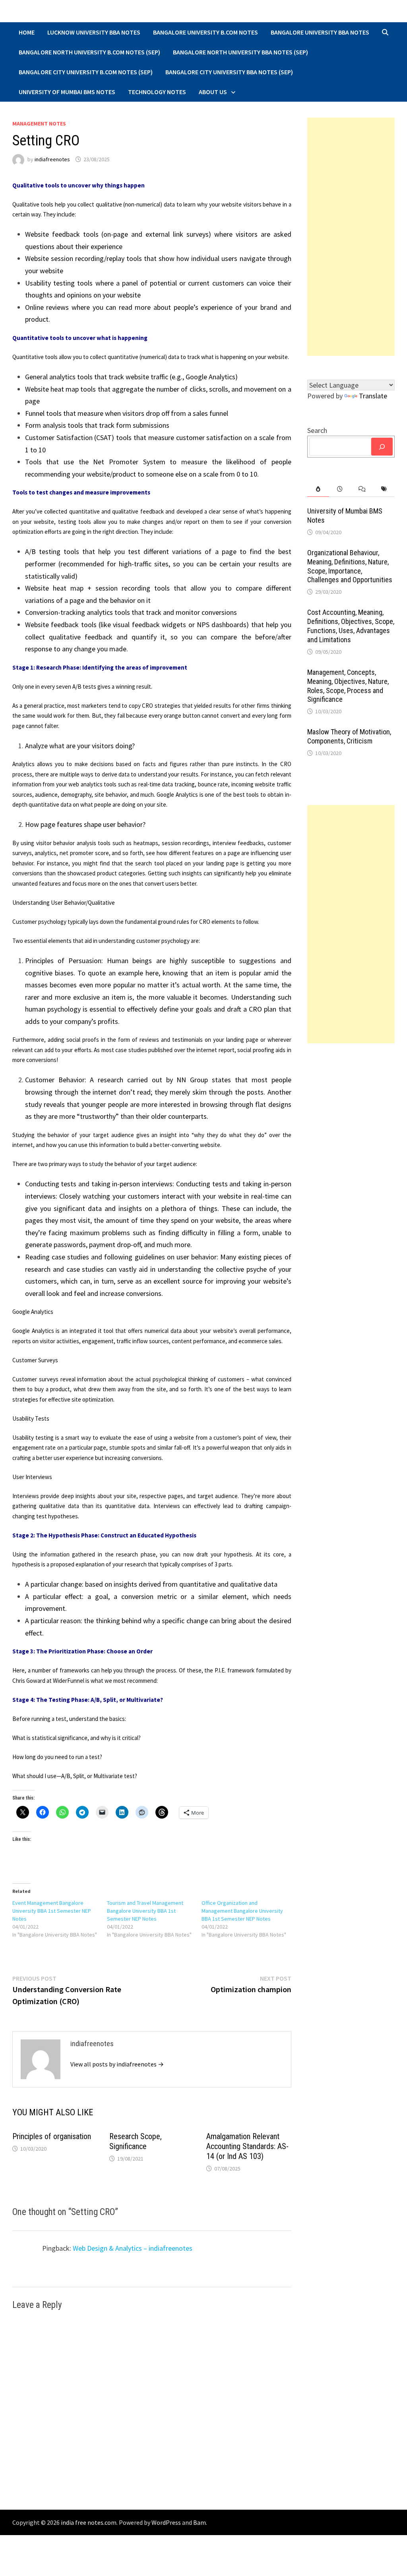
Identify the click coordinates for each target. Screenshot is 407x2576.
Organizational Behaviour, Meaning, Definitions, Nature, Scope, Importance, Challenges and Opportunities (350, 566)
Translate (373, 396)
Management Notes (39, 124)
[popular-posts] (318, 489)
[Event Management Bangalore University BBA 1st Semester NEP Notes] (60, 1919)
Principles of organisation (52, 2136)
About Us (213, 92)
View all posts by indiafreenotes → (117, 2064)
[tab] (318, 489)
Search (317, 430)
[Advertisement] (351, 237)
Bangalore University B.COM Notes (205, 32)
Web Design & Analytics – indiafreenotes (133, 2248)
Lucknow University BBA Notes (94, 32)
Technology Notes (157, 92)
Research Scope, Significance (136, 2141)
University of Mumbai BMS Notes (67, 92)
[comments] (362, 489)
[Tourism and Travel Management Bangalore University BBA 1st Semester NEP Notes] (154, 1919)
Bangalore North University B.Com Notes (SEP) (89, 52)
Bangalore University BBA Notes (320, 32)
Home (27, 32)
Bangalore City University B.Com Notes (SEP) (86, 72)
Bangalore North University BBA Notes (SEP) (240, 52)
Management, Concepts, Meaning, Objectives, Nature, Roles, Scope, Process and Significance (348, 686)
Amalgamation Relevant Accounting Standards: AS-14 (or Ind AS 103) (247, 2146)
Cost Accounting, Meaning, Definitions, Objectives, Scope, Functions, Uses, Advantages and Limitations (351, 626)
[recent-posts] (340, 489)
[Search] (382, 447)
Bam (200, 2522)
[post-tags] (384, 489)
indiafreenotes (52, 159)
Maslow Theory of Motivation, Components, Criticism (349, 736)
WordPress (166, 2522)
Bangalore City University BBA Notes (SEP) (229, 72)
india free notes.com (89, 2522)
